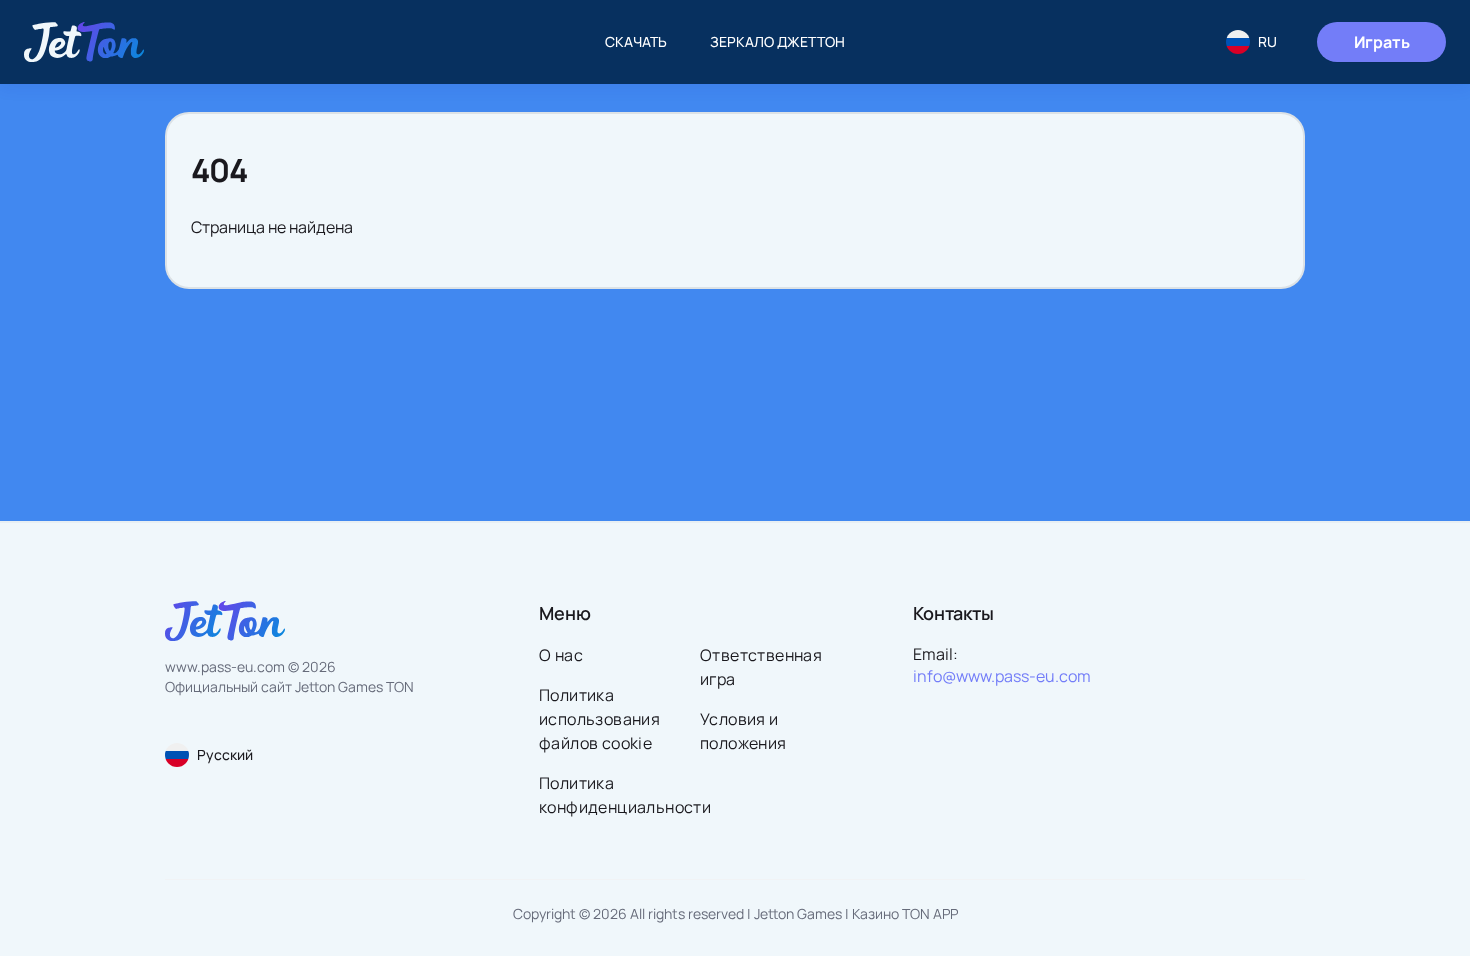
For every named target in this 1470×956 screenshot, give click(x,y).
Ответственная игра (761, 667)
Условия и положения (743, 731)
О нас (561, 655)
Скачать (636, 41)
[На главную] (84, 42)
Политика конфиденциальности (613, 795)
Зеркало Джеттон (777, 41)
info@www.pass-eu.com (1002, 676)
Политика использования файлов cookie (599, 719)
